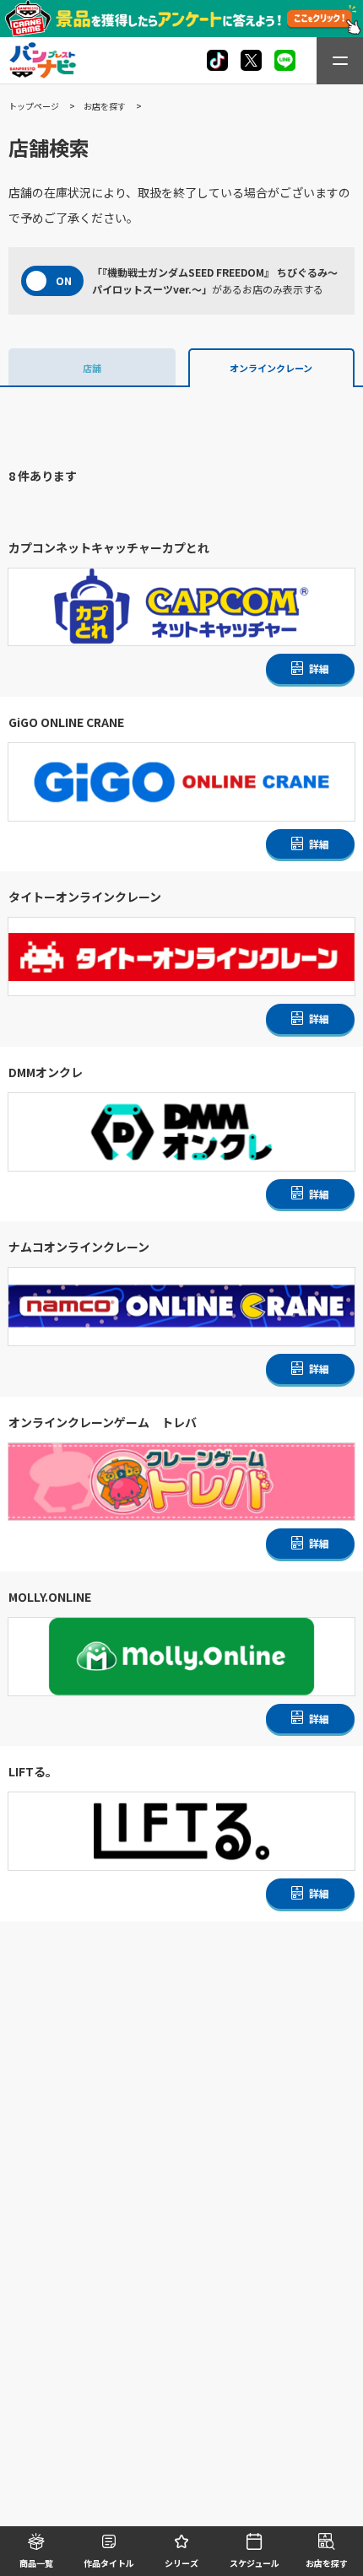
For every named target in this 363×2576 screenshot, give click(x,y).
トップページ (34, 106)
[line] (285, 60)
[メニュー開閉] (340, 61)
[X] (217, 60)
